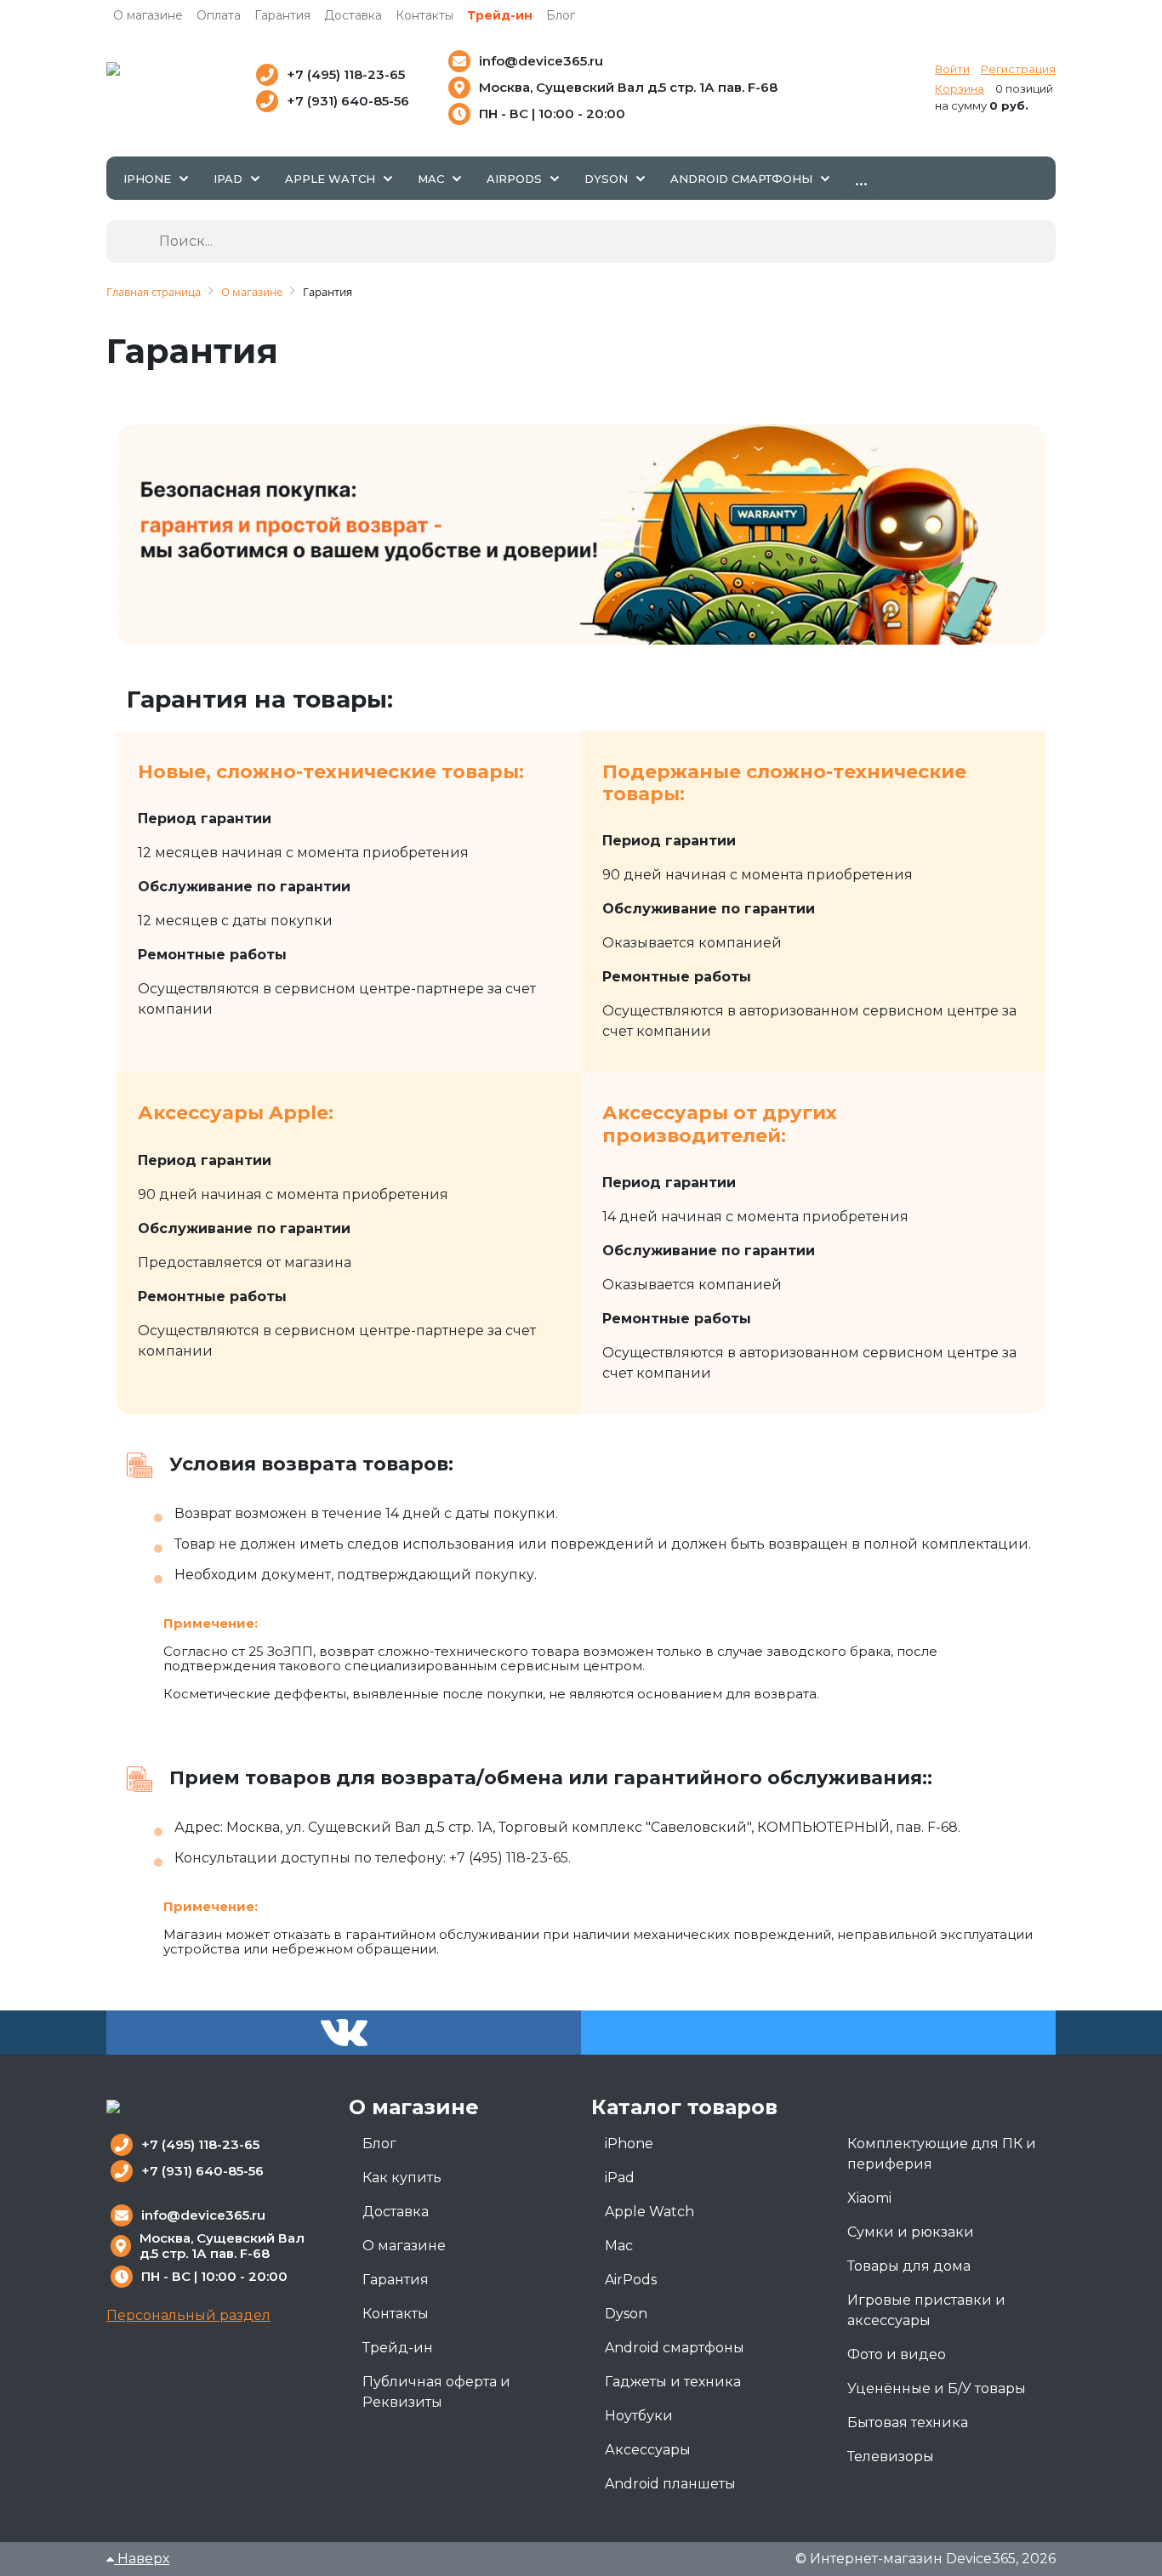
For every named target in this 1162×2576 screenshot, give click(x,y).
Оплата (219, 15)
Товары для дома (909, 2266)
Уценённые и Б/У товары (937, 2388)
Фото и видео (897, 2354)
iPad (620, 2178)
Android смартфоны (675, 2348)
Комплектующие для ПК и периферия (942, 2154)
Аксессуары (648, 2450)
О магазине (148, 15)
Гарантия (282, 15)
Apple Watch (649, 2212)
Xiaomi (869, 2198)
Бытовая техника (908, 2422)
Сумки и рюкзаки (911, 2232)
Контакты (424, 15)
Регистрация (1018, 69)
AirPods (631, 2280)
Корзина (960, 88)
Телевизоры (891, 2457)
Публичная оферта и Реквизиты (436, 2392)
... (861, 178)
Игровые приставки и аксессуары (926, 2310)
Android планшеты (670, 2484)
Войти (952, 69)
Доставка (353, 15)
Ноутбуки (639, 2416)
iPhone (629, 2144)
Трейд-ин (500, 15)
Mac (619, 2246)
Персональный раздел (188, 2315)
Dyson (626, 2314)
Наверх (142, 2559)
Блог (561, 15)
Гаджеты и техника (673, 2382)
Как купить (402, 2178)
